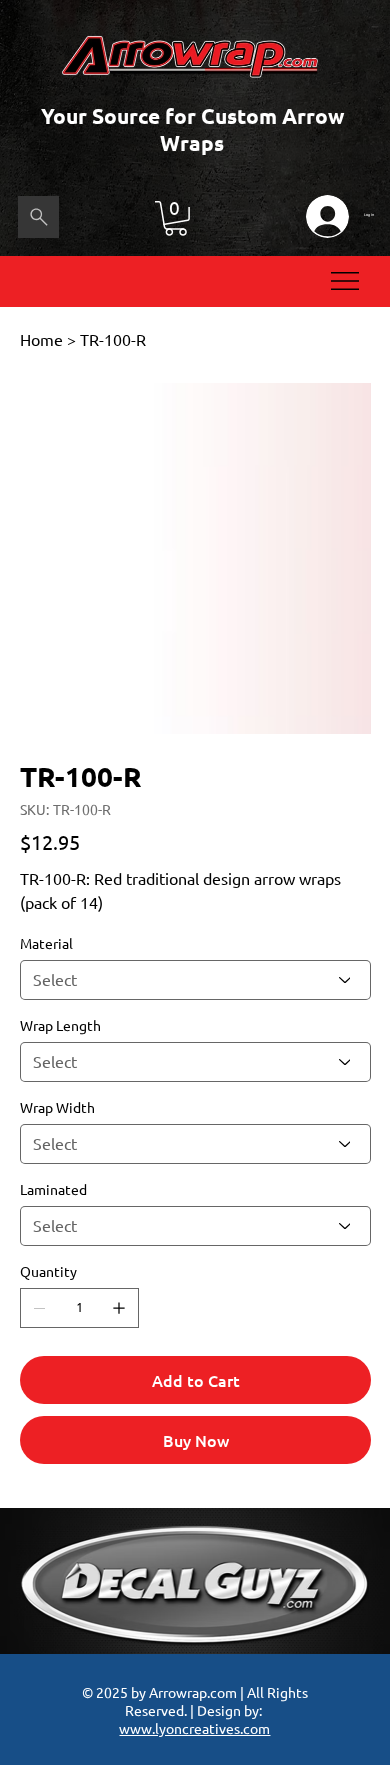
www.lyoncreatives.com (194, 1728)
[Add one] (119, 1308)
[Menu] (346, 281)
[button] (176, 218)
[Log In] (327, 216)
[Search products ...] (38, 217)
